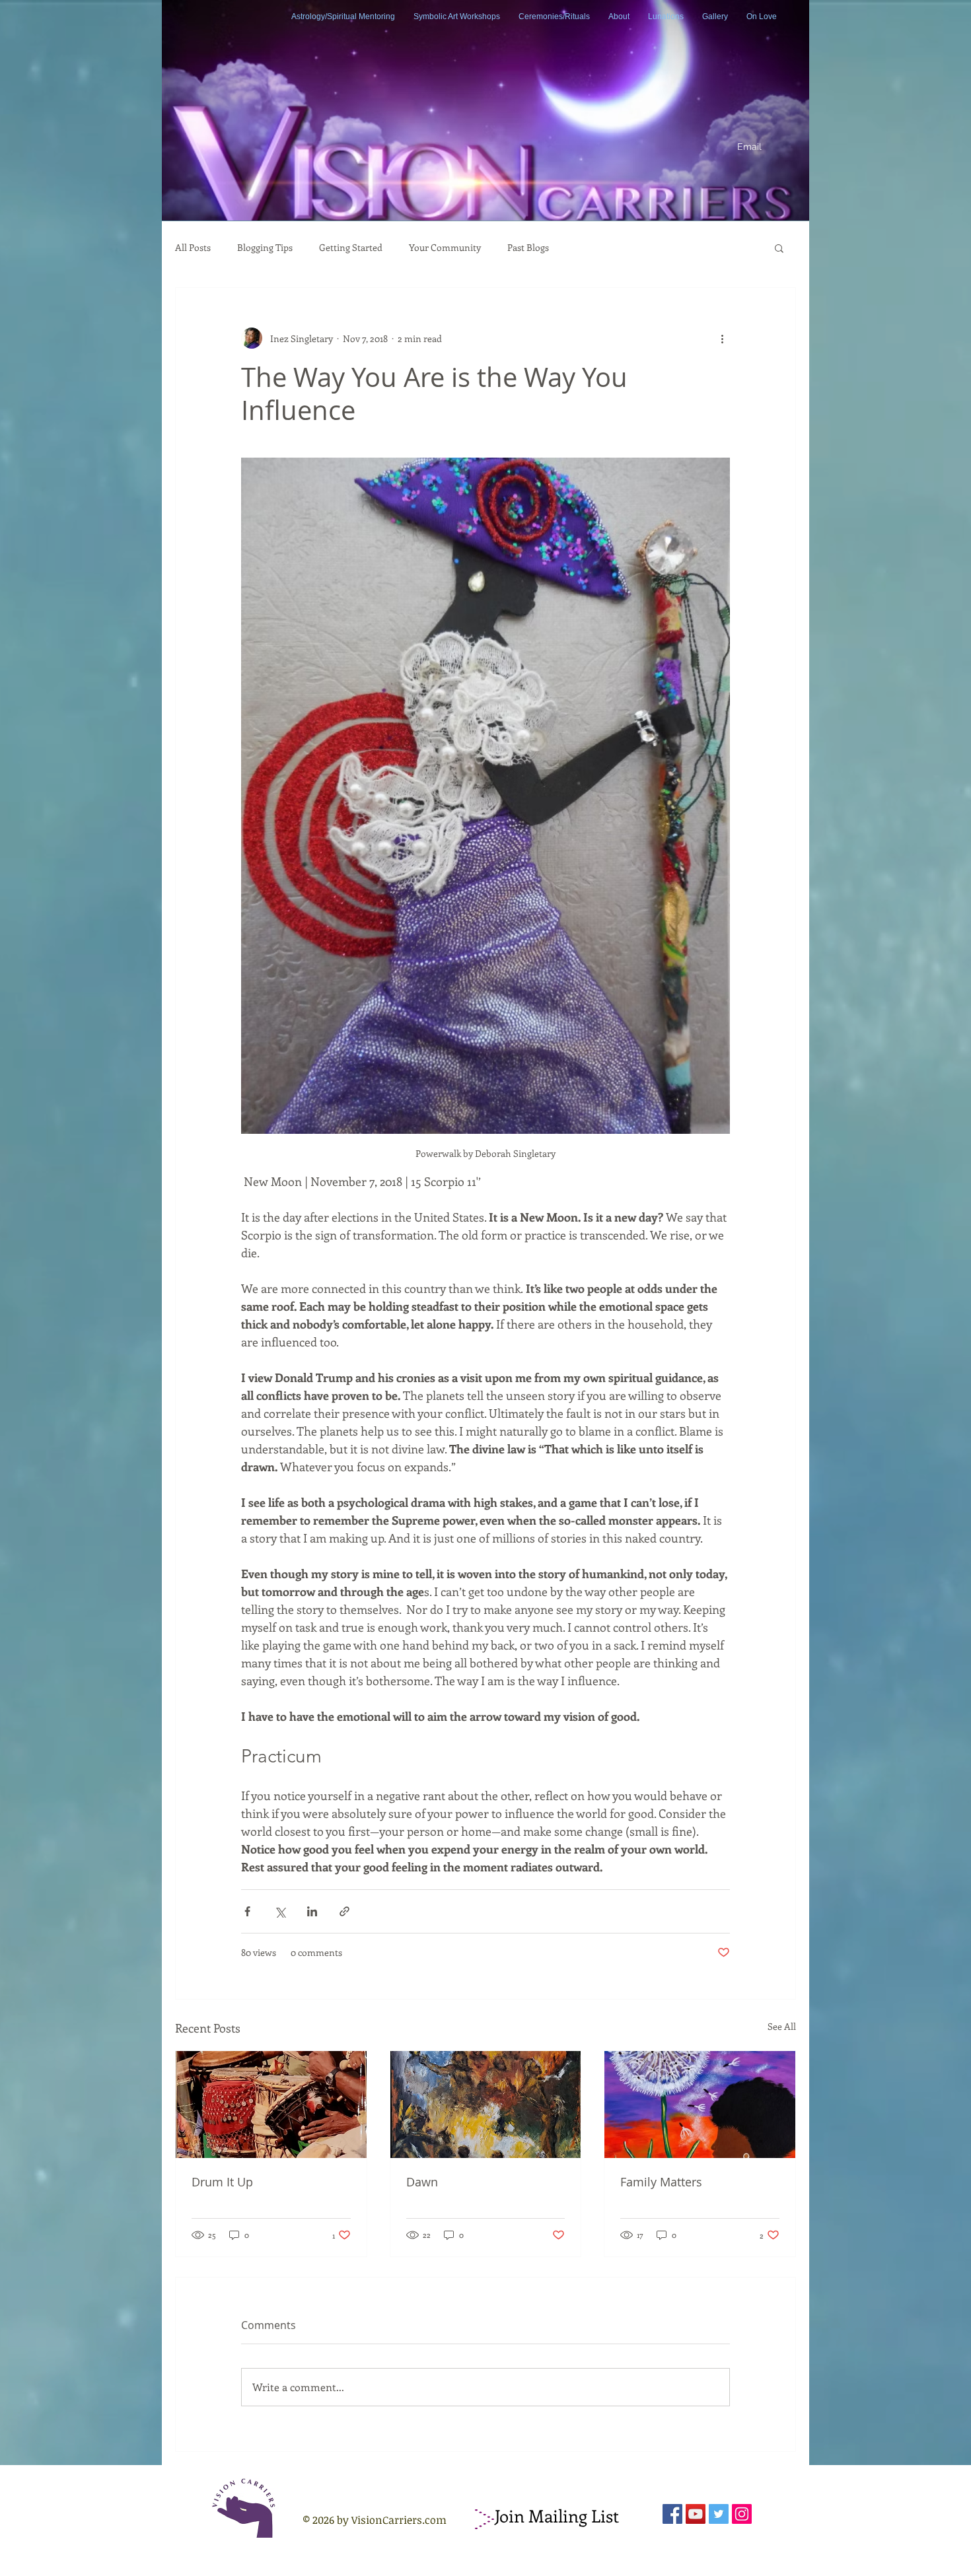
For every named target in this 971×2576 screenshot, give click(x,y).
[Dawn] (486, 2105)
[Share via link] (344, 1911)
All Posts (193, 248)
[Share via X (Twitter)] (280, 1911)
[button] (779, 248)
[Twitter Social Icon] (719, 2514)
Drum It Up (222, 2182)
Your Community (445, 248)
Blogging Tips (265, 248)
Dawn (422, 2182)
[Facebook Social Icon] (672, 2514)
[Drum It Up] (271, 2105)
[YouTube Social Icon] (696, 2514)
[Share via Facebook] (247, 1911)
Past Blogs (528, 248)
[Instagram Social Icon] (742, 2514)
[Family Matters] (700, 2105)
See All (782, 2026)
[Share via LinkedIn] (312, 1911)
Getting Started (351, 248)
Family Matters (661, 2182)
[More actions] (722, 338)
